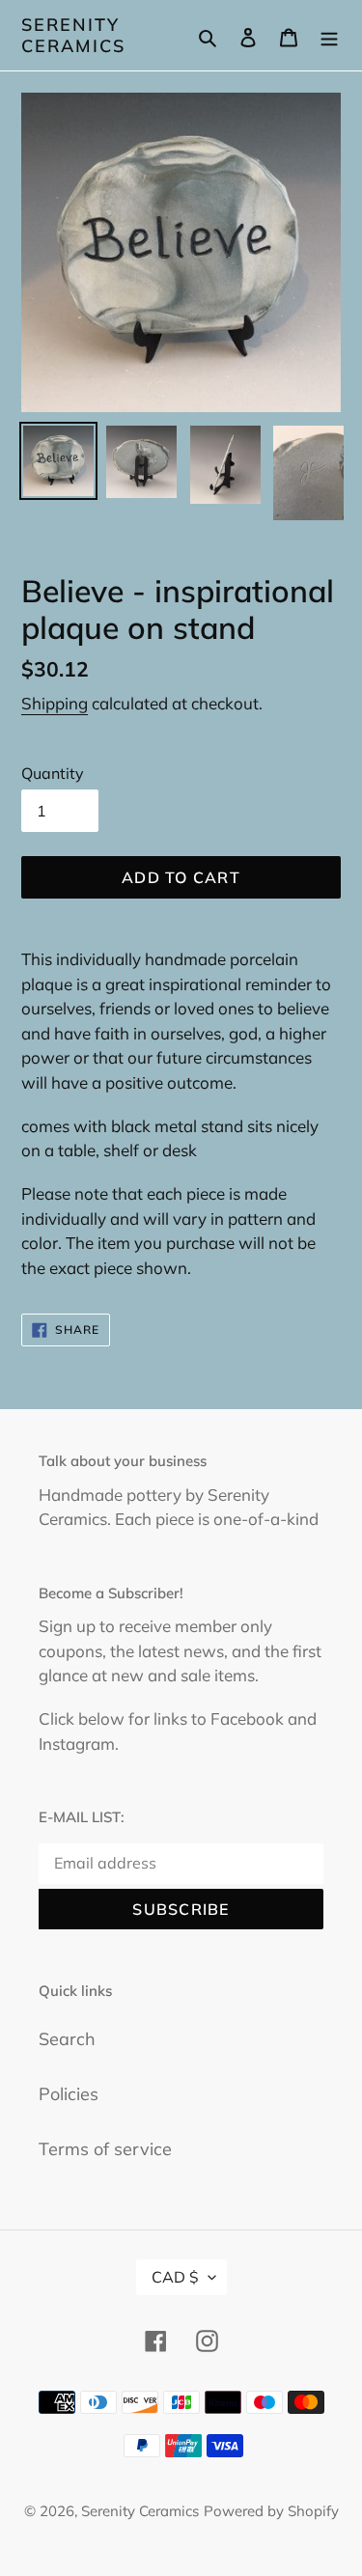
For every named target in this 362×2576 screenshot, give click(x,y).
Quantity (53, 773)
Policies (69, 2094)
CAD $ (175, 2277)
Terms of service (105, 2149)
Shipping (55, 703)
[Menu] (329, 35)
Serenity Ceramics (73, 35)
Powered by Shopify (271, 2511)
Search (67, 2039)
